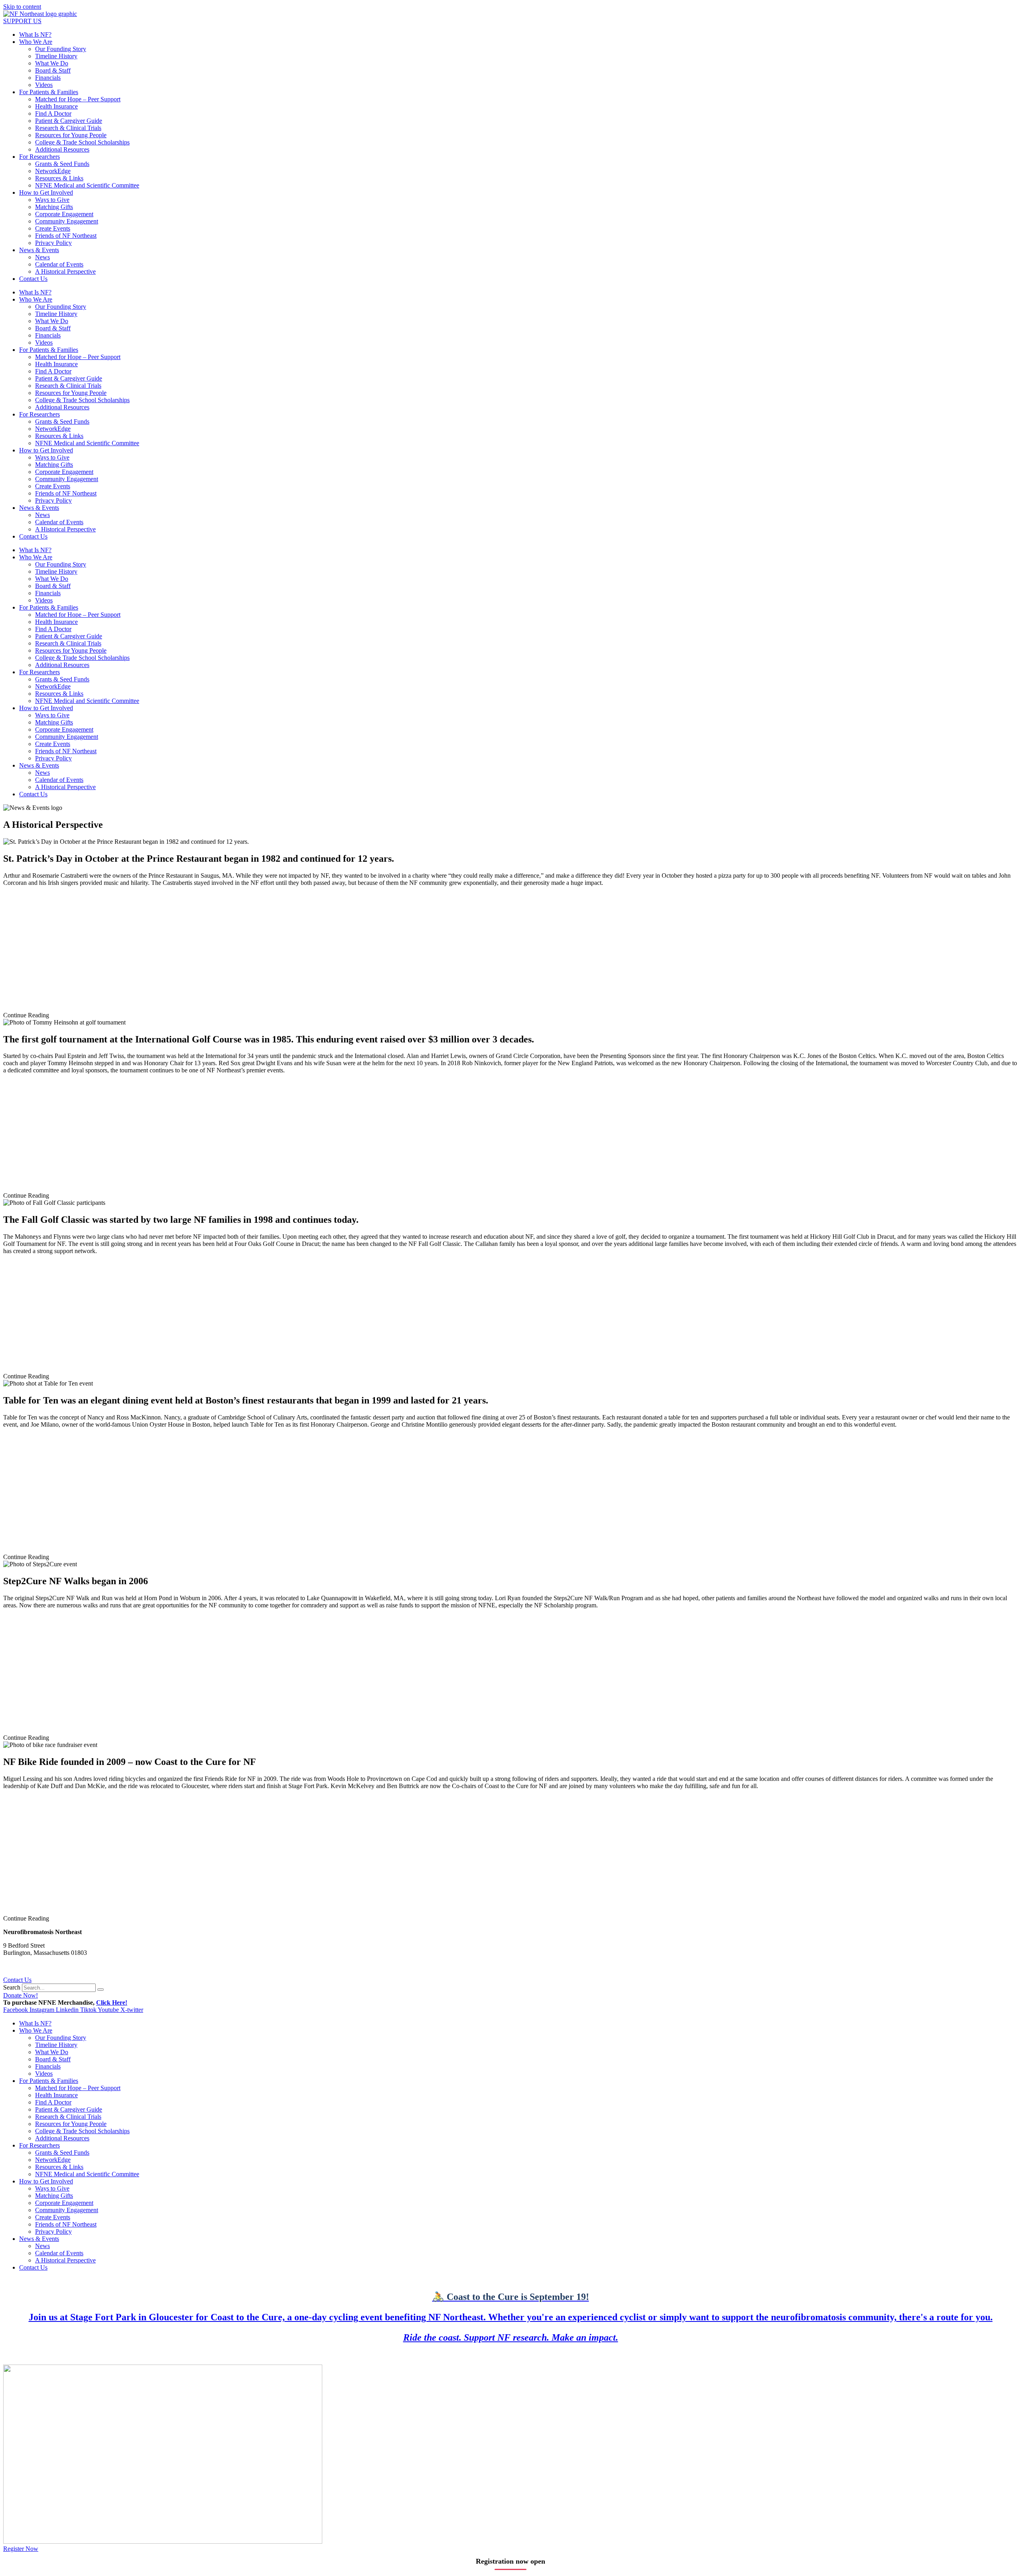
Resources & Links (59, 178)
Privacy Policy (53, 243)
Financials (48, 78)
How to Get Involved (46, 192)
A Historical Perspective (65, 271)
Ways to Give (52, 200)
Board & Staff (53, 70)
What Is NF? (35, 35)
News (42, 257)
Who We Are (36, 42)
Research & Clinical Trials (68, 128)
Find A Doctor (53, 114)
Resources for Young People (71, 135)
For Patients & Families (49, 92)
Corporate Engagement (64, 214)
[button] (510, 1015)
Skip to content (22, 7)
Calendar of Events (59, 264)
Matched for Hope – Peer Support (78, 99)
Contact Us (33, 279)
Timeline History (56, 56)
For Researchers (39, 157)
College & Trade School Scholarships (82, 142)
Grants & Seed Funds (62, 164)
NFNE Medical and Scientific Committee (87, 185)
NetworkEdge (53, 171)
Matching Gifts (54, 207)
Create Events (53, 228)
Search (12, 1987)
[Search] (101, 1990)
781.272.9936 (21, 1966)
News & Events (39, 250)
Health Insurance (56, 106)
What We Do (52, 63)
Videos (44, 85)
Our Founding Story (61, 49)
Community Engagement (67, 221)
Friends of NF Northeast (66, 236)
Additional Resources (62, 149)
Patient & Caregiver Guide (69, 121)
